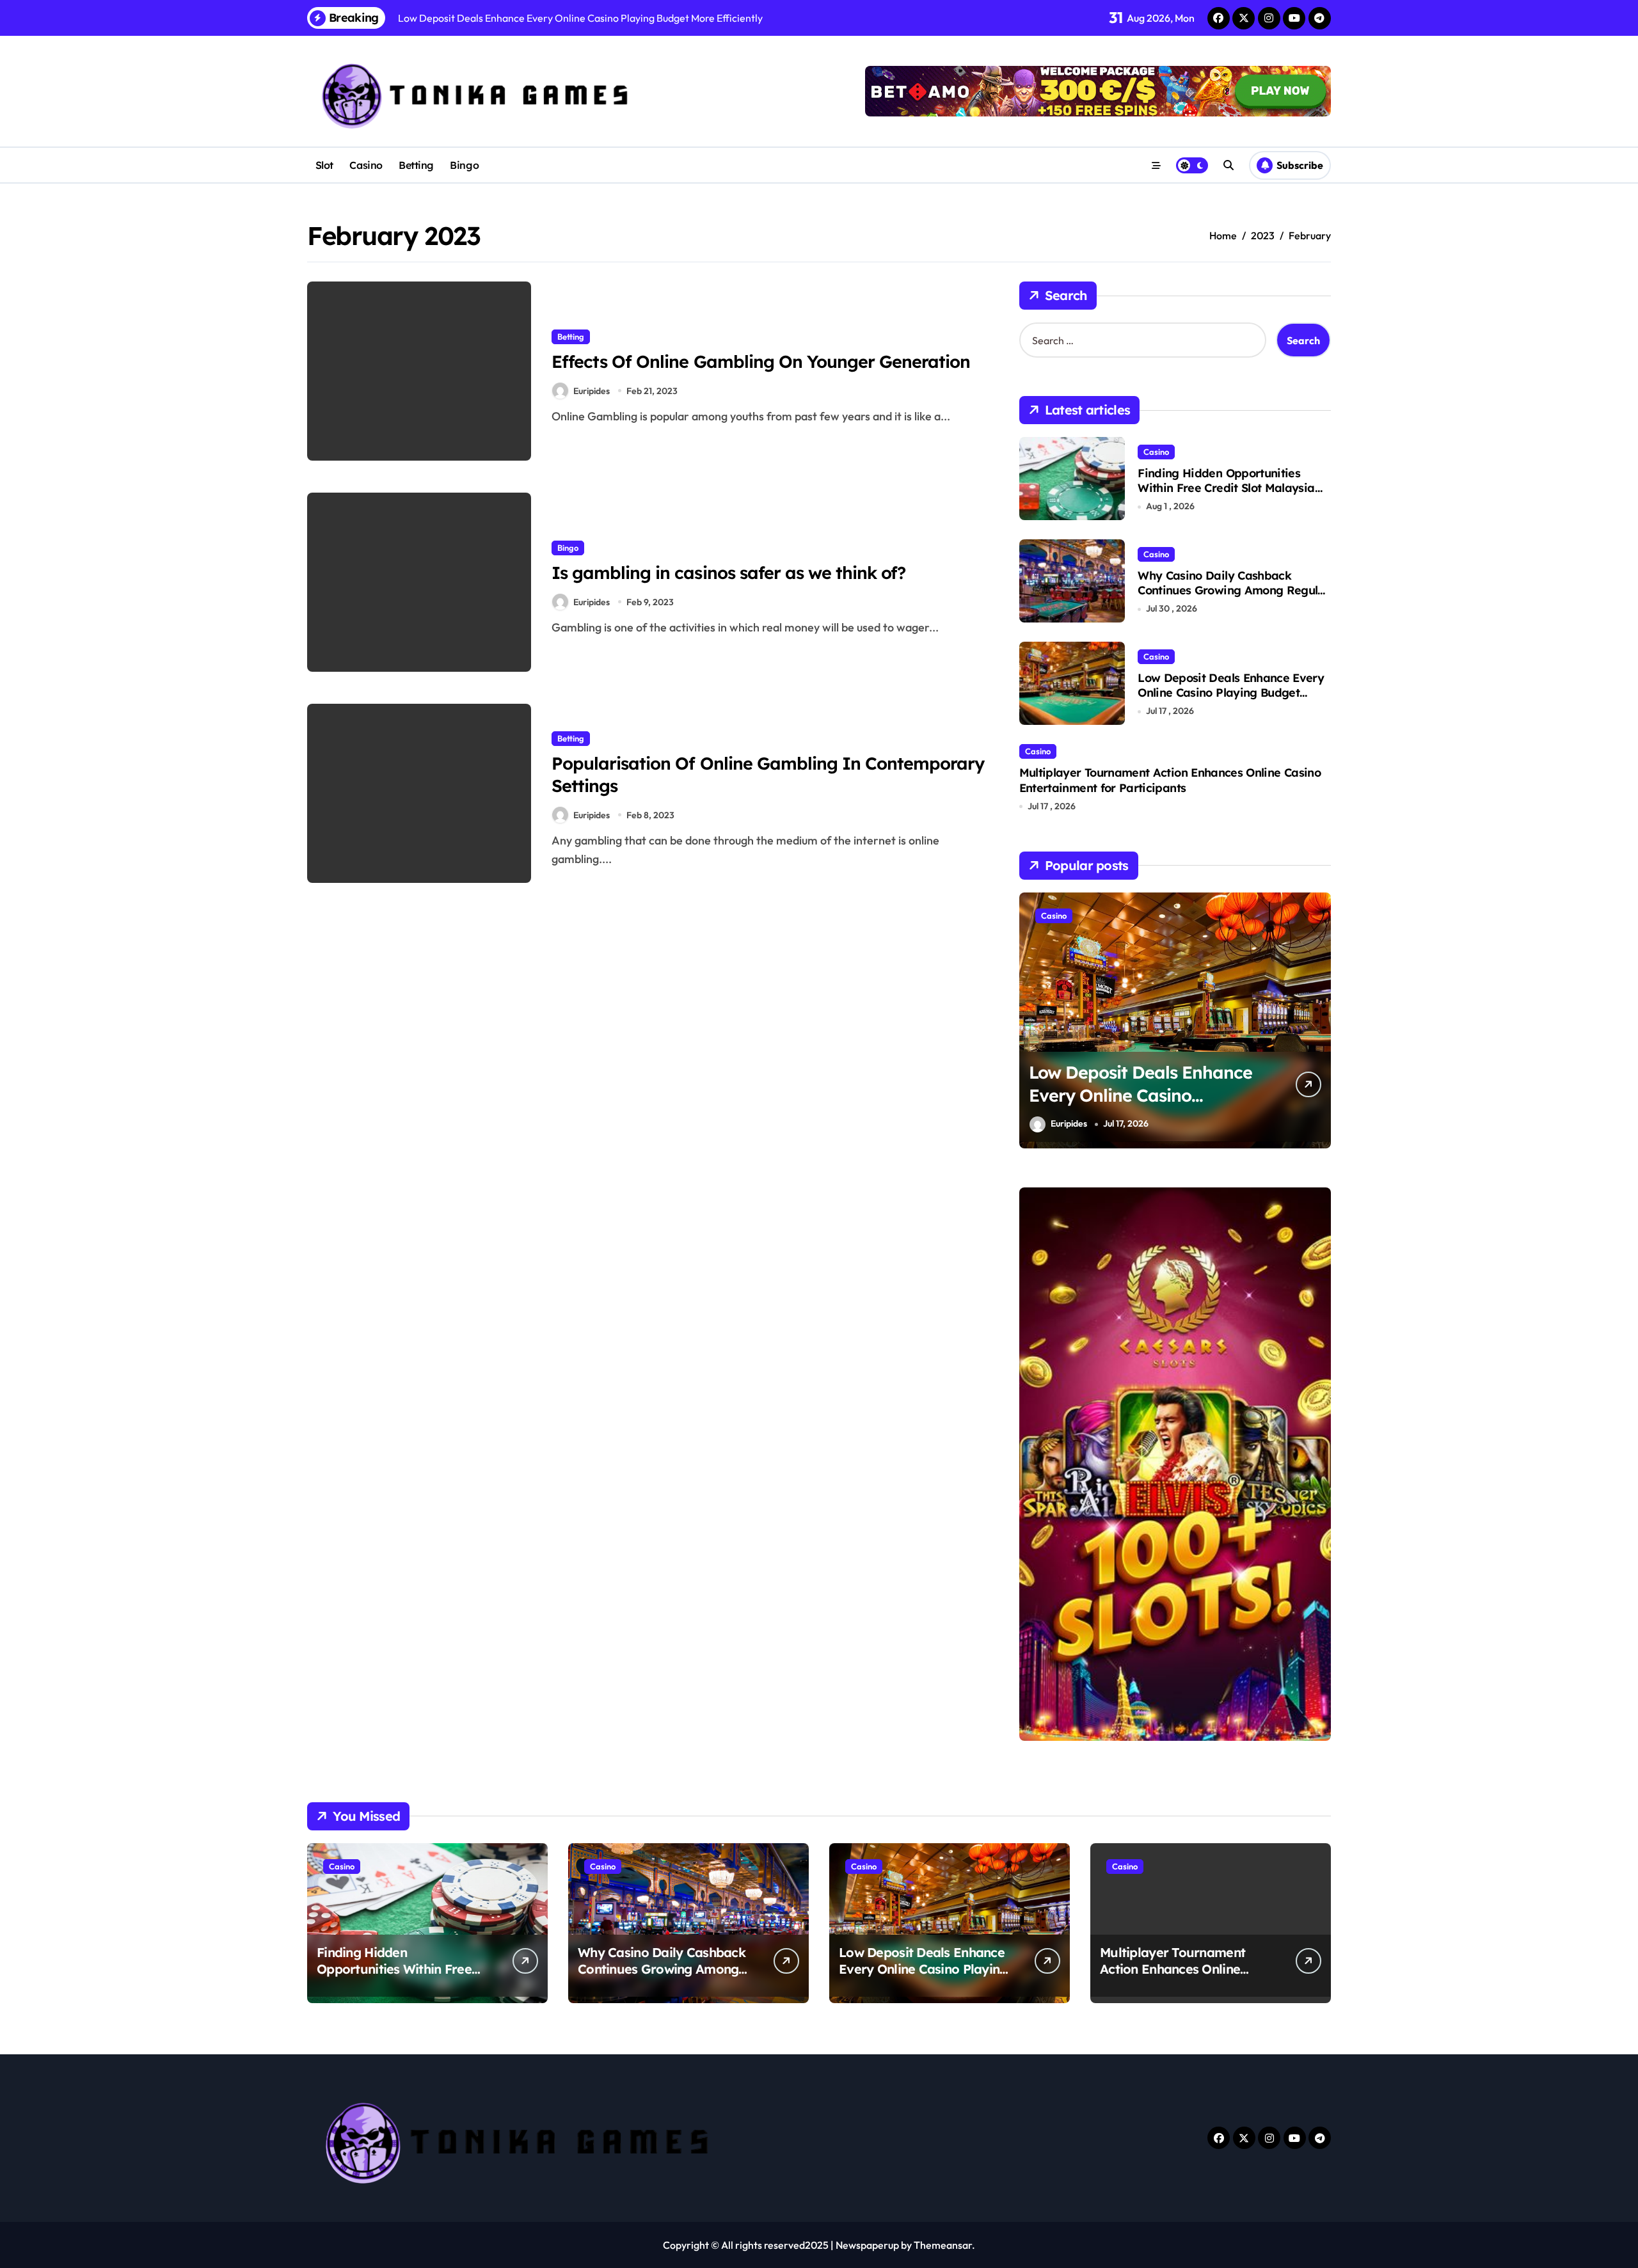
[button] (1318, 1019)
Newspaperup (867, 2245)
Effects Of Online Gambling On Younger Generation (761, 361)
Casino (366, 165)
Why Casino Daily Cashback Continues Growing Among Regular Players (1234, 591)
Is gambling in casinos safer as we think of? (728, 573)
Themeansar (943, 2245)
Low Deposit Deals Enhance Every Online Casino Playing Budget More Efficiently (1231, 693)
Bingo (464, 165)
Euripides (592, 391)
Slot (324, 165)
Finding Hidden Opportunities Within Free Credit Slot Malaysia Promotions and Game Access (1226, 488)
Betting (416, 165)
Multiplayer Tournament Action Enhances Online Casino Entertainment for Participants (1170, 780)
